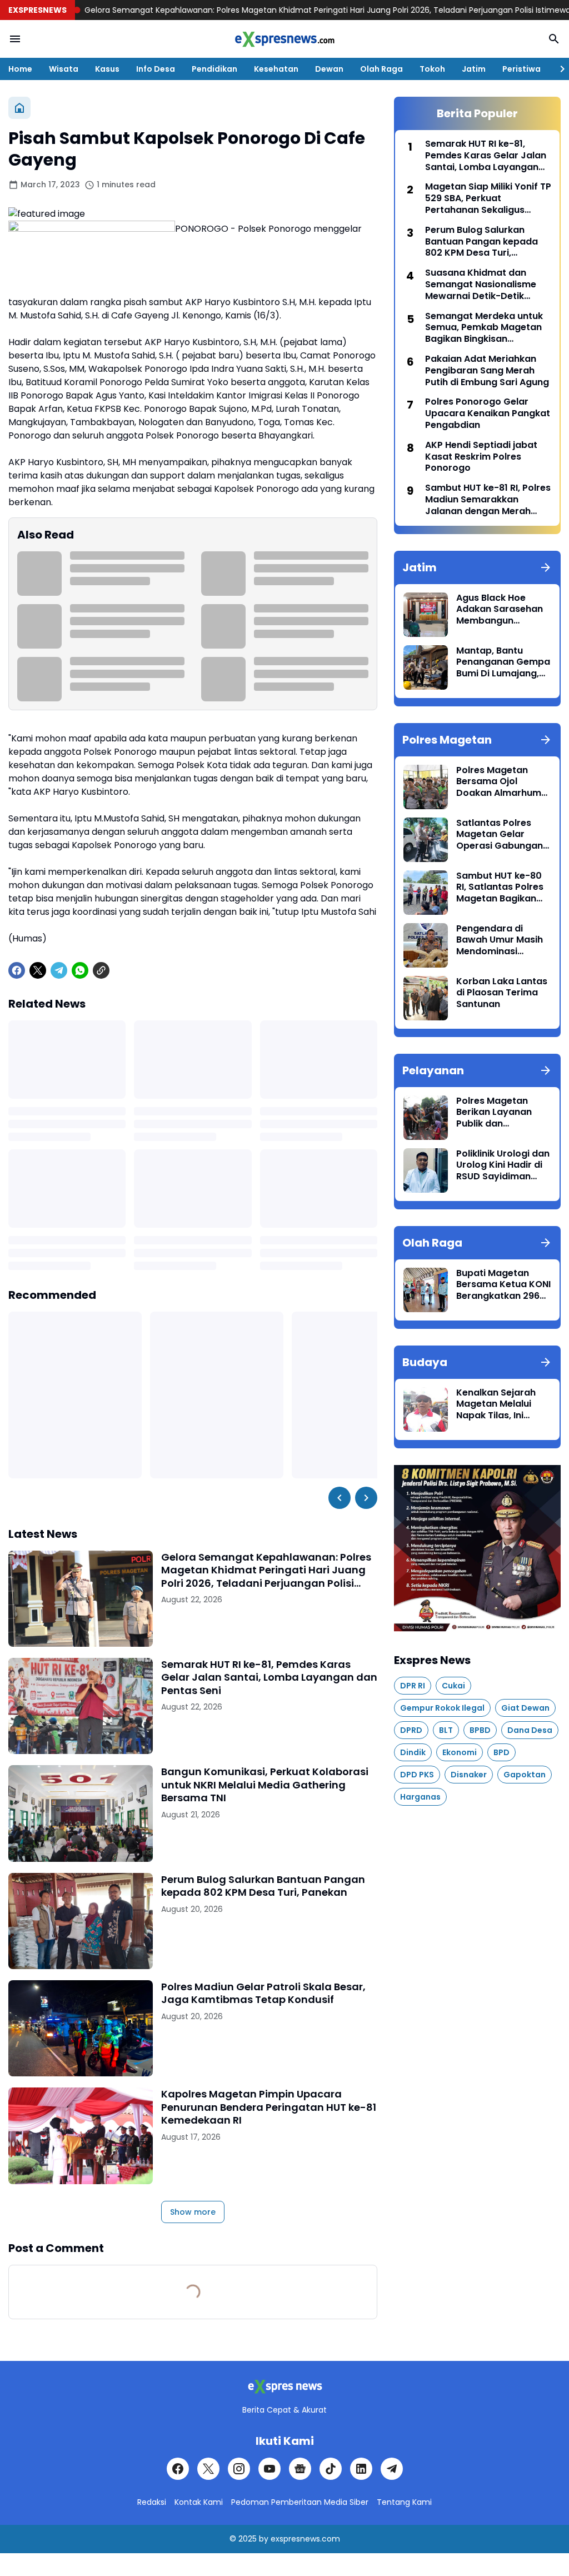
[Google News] (300, 2469)
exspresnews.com (305, 2539)
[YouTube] (269, 2469)
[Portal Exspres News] (284, 39)
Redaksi (152, 2502)
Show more (193, 2212)
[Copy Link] (101, 970)
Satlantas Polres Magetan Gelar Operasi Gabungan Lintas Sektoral (500, 835)
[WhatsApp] (80, 970)
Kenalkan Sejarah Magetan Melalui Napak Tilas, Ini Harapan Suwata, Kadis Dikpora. (496, 1404)
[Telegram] (59, 970)
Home (20, 69)
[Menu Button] (15, 39)
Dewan (329, 69)
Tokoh (432, 69)
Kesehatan (276, 69)
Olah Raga (381, 69)
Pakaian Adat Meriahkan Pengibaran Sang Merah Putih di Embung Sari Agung (487, 371)
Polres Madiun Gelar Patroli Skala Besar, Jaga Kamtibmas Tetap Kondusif (263, 1993)
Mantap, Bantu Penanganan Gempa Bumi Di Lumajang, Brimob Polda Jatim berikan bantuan (503, 662)
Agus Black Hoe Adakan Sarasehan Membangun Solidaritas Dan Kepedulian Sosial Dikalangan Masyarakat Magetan (500, 610)
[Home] (19, 108)
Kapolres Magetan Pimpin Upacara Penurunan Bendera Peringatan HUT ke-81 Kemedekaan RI (269, 2107)
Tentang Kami (404, 2502)
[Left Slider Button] (340, 1498)
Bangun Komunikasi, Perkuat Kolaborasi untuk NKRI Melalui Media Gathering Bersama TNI (265, 1785)
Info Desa (156, 69)
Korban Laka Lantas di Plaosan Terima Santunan (502, 993)
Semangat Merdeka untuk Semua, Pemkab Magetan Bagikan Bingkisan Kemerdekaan (484, 328)
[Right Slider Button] (558, 69)
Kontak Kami (199, 2502)
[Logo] (284, 2387)
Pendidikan (214, 69)
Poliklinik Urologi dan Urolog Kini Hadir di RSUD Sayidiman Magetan (503, 1165)
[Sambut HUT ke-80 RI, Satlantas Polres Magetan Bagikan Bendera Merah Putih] (426, 893)
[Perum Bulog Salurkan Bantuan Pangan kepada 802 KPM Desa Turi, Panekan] (81, 1921)
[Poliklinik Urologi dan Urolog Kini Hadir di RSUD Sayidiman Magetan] (426, 1170)
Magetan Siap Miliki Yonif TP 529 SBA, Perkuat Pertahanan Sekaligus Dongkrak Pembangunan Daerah (488, 198)
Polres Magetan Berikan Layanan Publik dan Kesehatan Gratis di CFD (501, 1113)
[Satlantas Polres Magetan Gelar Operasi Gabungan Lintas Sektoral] (426, 840)
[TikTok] (331, 2469)
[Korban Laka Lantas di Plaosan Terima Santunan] (426, 998)
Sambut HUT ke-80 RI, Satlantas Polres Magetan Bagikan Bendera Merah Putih (503, 888)
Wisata (64, 69)
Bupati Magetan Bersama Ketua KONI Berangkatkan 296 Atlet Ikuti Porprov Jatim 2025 (503, 1285)
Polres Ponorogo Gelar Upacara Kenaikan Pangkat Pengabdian (488, 413)
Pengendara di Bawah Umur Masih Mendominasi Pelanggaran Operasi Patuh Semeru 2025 (500, 940)
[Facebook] (17, 970)
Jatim (474, 69)
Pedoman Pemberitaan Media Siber (300, 2502)
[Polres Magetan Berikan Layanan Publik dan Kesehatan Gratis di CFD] (426, 1118)
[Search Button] (554, 39)
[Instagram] (239, 2469)
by (264, 2539)
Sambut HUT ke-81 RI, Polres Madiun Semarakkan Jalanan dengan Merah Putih (488, 500)
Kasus (107, 69)
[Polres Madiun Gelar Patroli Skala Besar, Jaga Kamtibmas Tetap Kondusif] (81, 2028)
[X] (38, 970)
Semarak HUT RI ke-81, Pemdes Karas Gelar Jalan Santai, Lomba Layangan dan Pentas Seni (269, 1677)
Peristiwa (521, 69)
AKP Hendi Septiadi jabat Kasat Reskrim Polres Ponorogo (481, 457)
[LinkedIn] (361, 2469)
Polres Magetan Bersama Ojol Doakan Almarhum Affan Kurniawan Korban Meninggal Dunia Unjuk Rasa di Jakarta (500, 782)
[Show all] (546, 567)
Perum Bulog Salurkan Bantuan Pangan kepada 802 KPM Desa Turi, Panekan (263, 1886)
